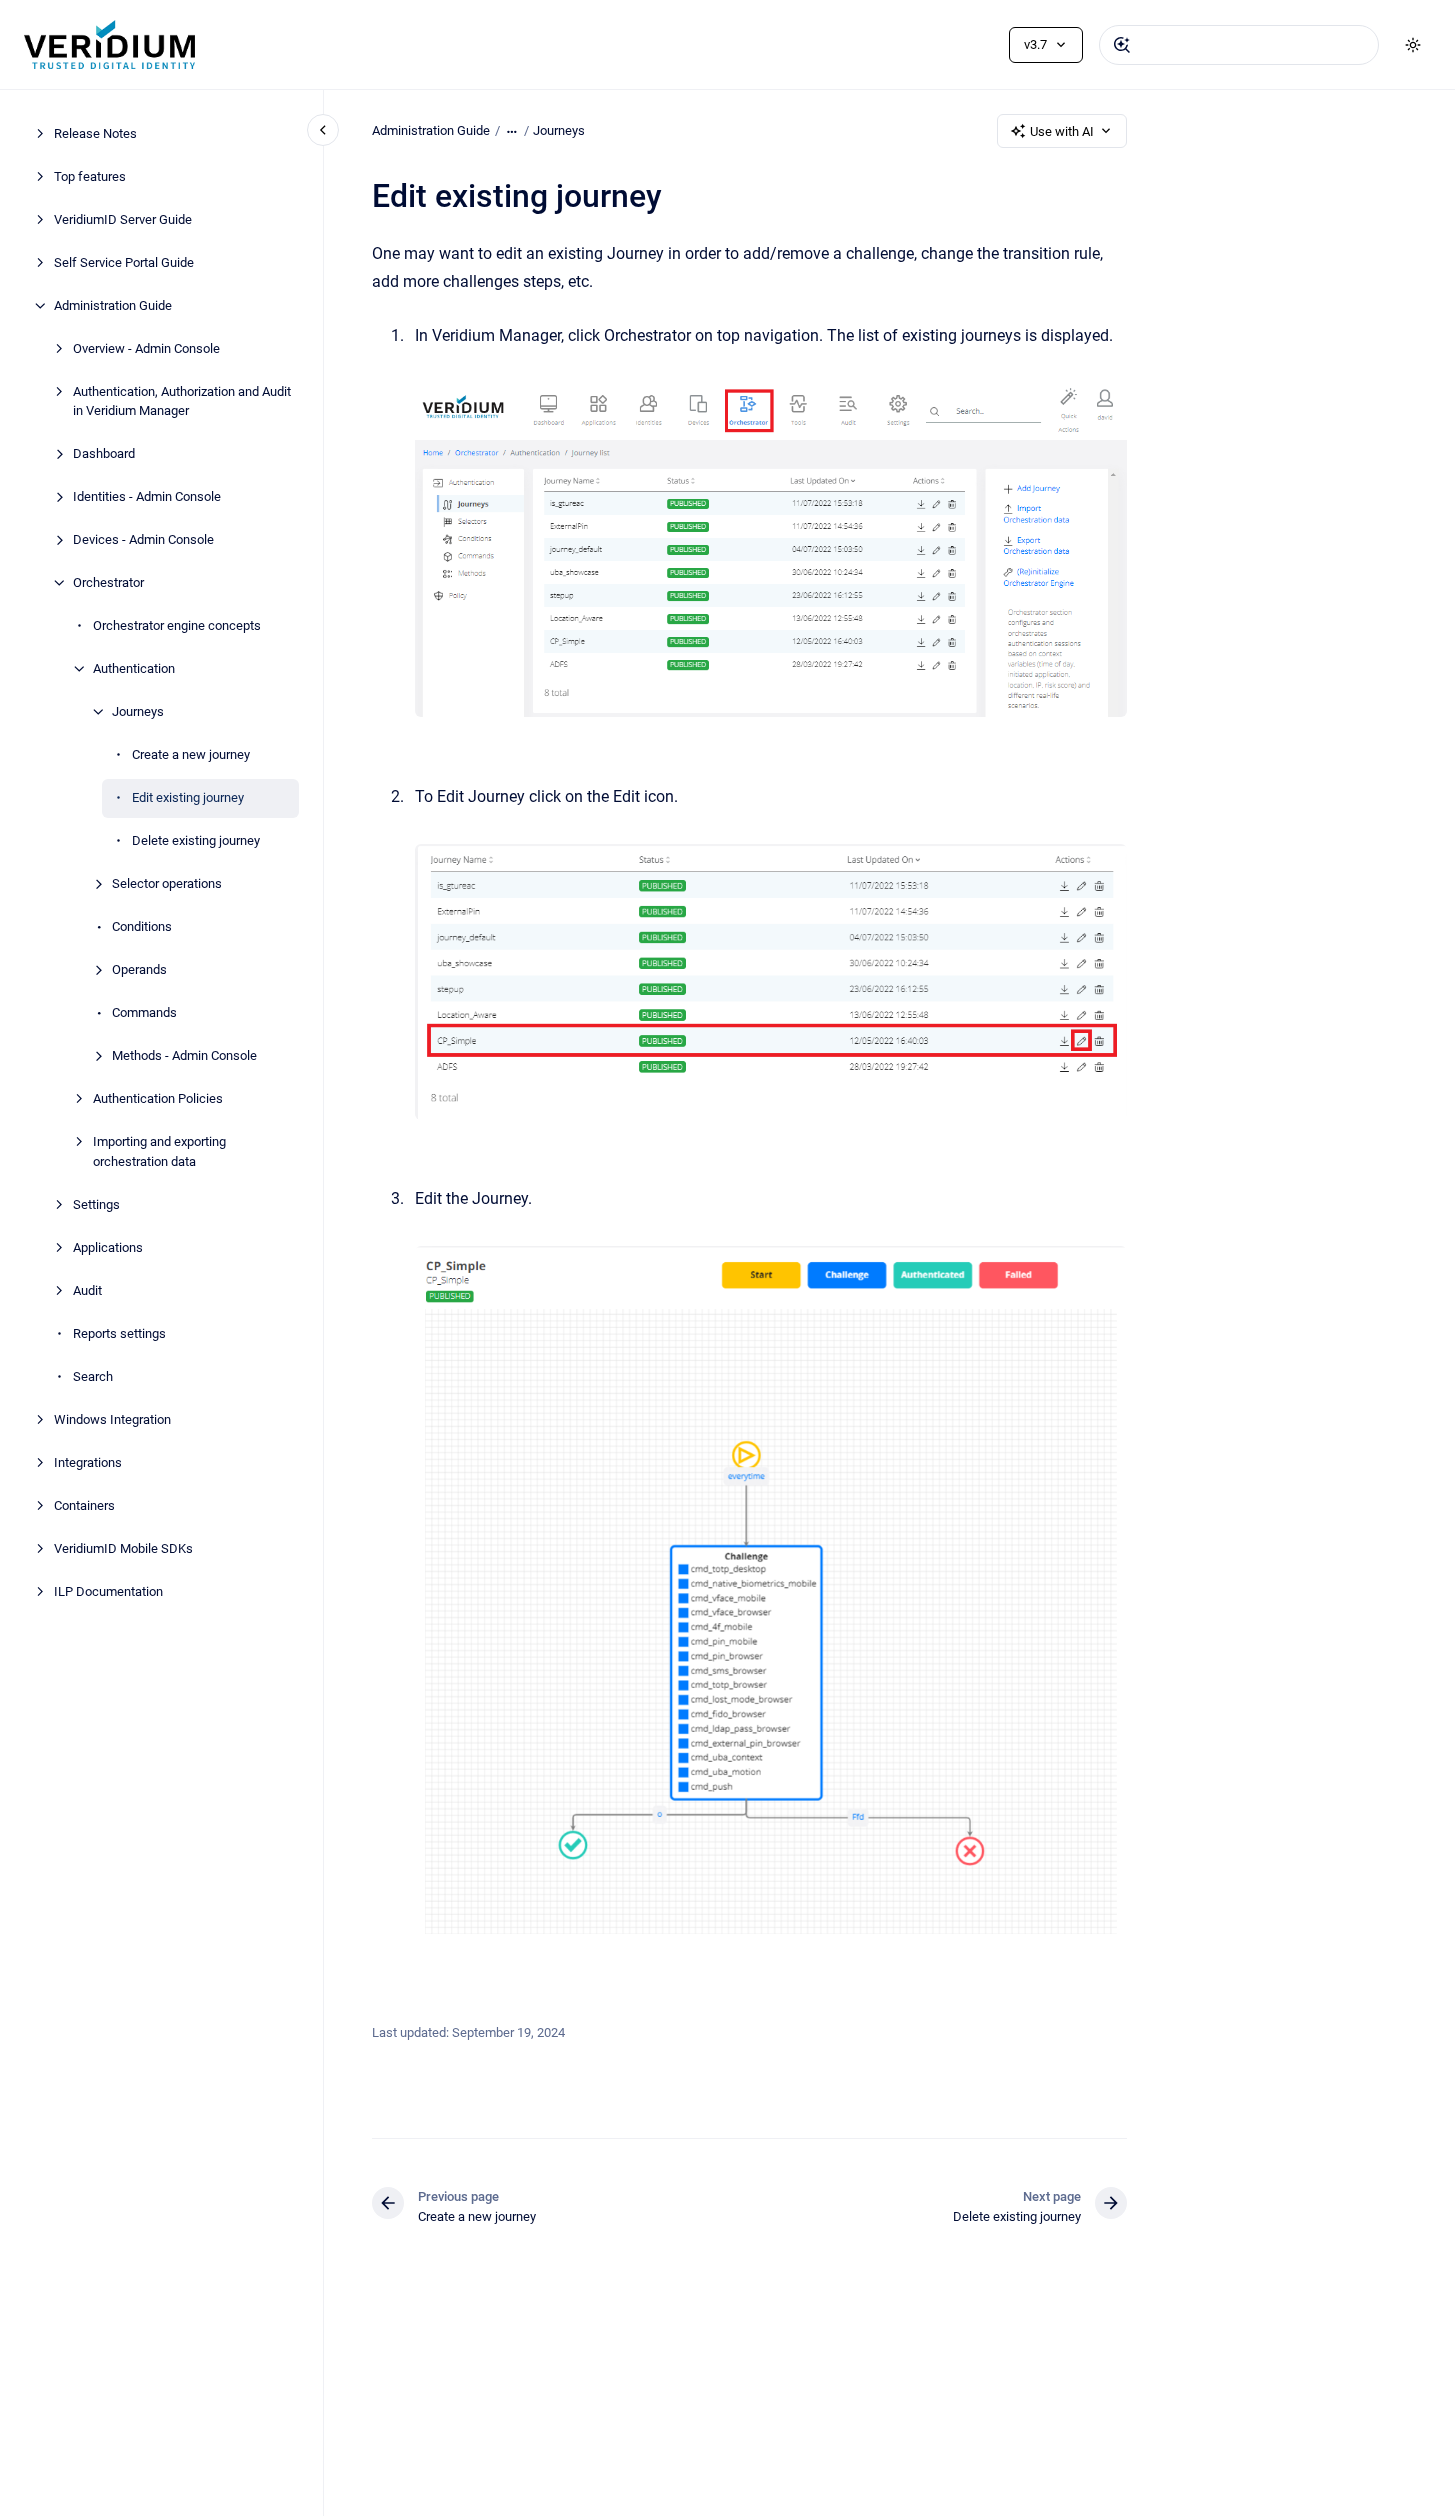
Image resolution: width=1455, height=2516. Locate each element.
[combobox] (1239, 45)
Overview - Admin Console (146, 348)
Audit (87, 1290)
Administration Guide (113, 305)
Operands (139, 969)
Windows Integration (112, 1419)
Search (93, 1376)
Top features (90, 176)
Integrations (88, 1462)
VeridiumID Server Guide (123, 219)
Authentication (134, 668)
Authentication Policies (158, 1098)
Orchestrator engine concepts (177, 625)
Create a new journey (191, 754)
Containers (84, 1505)
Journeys (138, 711)
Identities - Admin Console (147, 496)
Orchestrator (108, 582)
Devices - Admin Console (143, 539)
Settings (96, 1204)
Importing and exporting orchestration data (159, 1151)
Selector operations (167, 883)
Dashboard (104, 453)
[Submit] (1122, 45)
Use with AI (1062, 131)
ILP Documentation (108, 1591)
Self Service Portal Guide (124, 262)
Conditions (142, 926)
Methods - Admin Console (184, 1055)
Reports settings (119, 1333)
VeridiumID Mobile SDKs (123, 1548)
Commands (144, 1012)
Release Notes (95, 133)
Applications (108, 1247)
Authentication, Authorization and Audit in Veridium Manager (182, 401)
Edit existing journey (188, 797)
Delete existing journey (196, 840)
